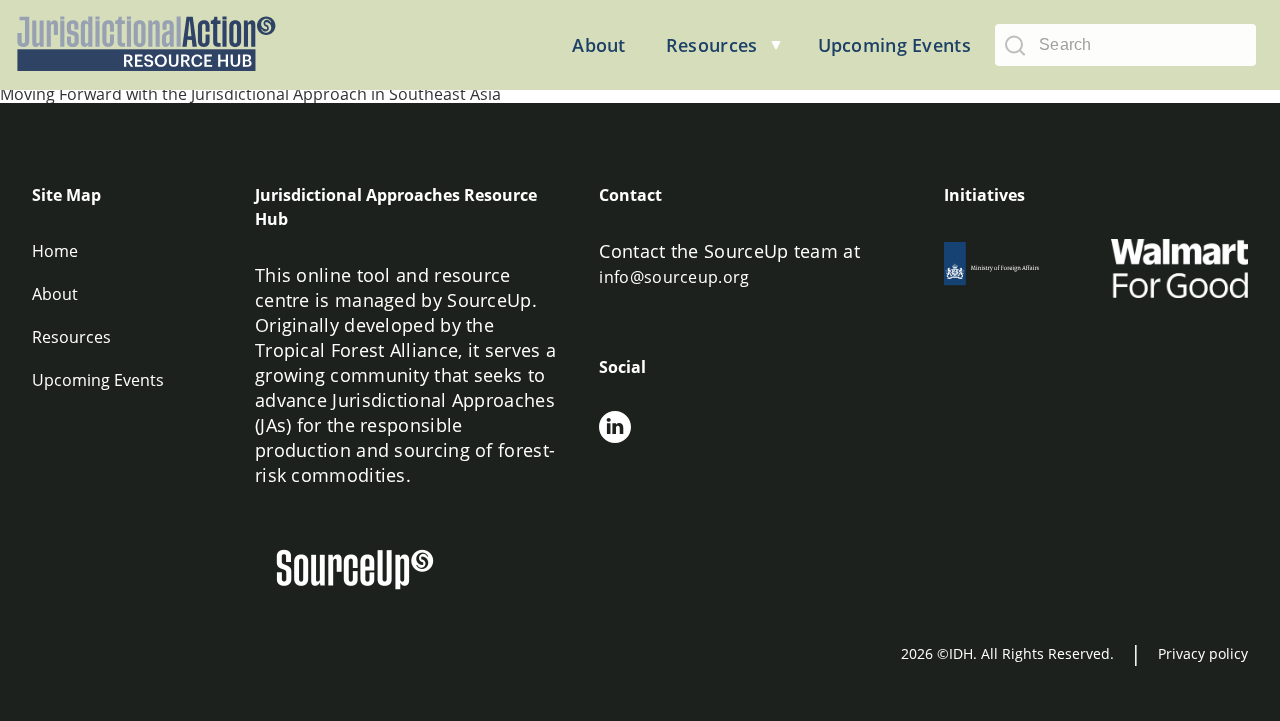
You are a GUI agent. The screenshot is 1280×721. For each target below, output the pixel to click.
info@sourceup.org (674, 277)
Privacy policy (1203, 653)
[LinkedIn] (615, 430)
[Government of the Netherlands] (1012, 268)
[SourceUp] (367, 572)
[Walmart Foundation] (1179, 268)
